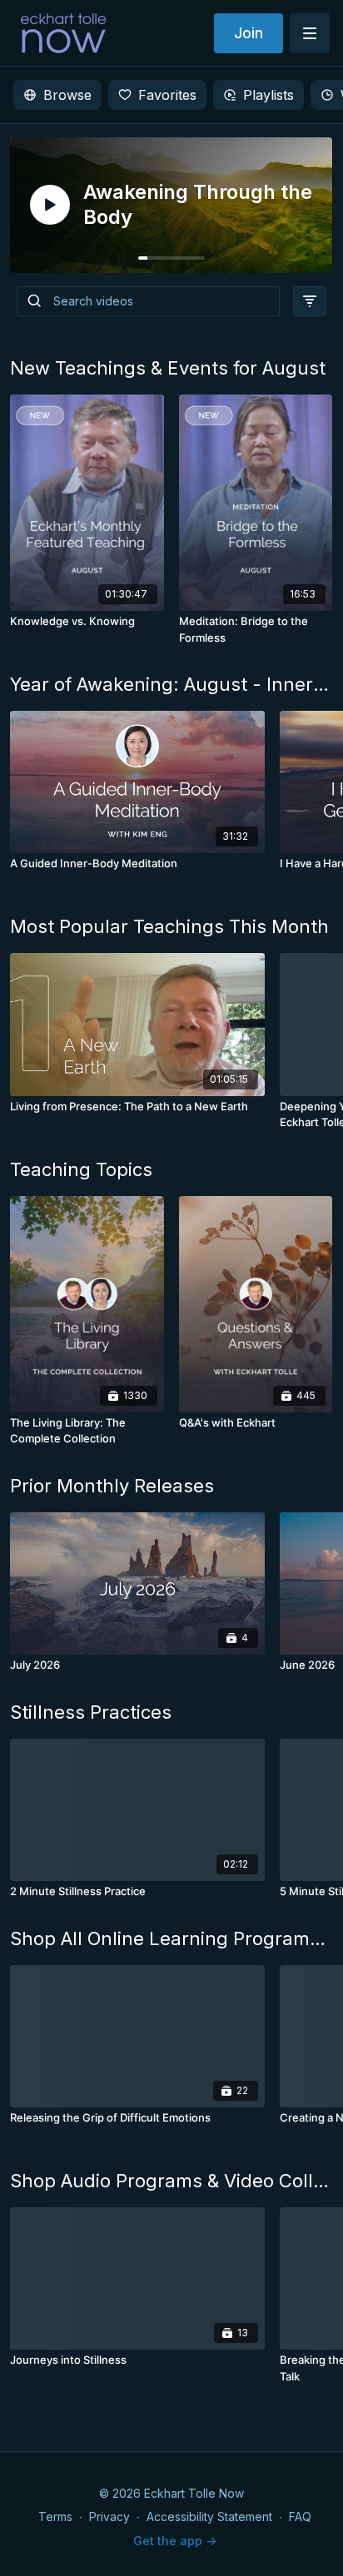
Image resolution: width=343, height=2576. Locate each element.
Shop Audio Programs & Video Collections (171, 2181)
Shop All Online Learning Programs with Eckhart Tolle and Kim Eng (171, 1938)
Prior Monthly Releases (112, 1486)
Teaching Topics (81, 1169)
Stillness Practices (91, 1712)
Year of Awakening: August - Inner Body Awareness (171, 684)
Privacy (109, 2516)
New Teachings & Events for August (168, 368)
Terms (55, 2516)
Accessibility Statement (209, 2516)
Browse (67, 95)
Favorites (167, 95)
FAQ (300, 2516)
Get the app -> (175, 2541)
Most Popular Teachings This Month (169, 926)
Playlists (268, 95)
